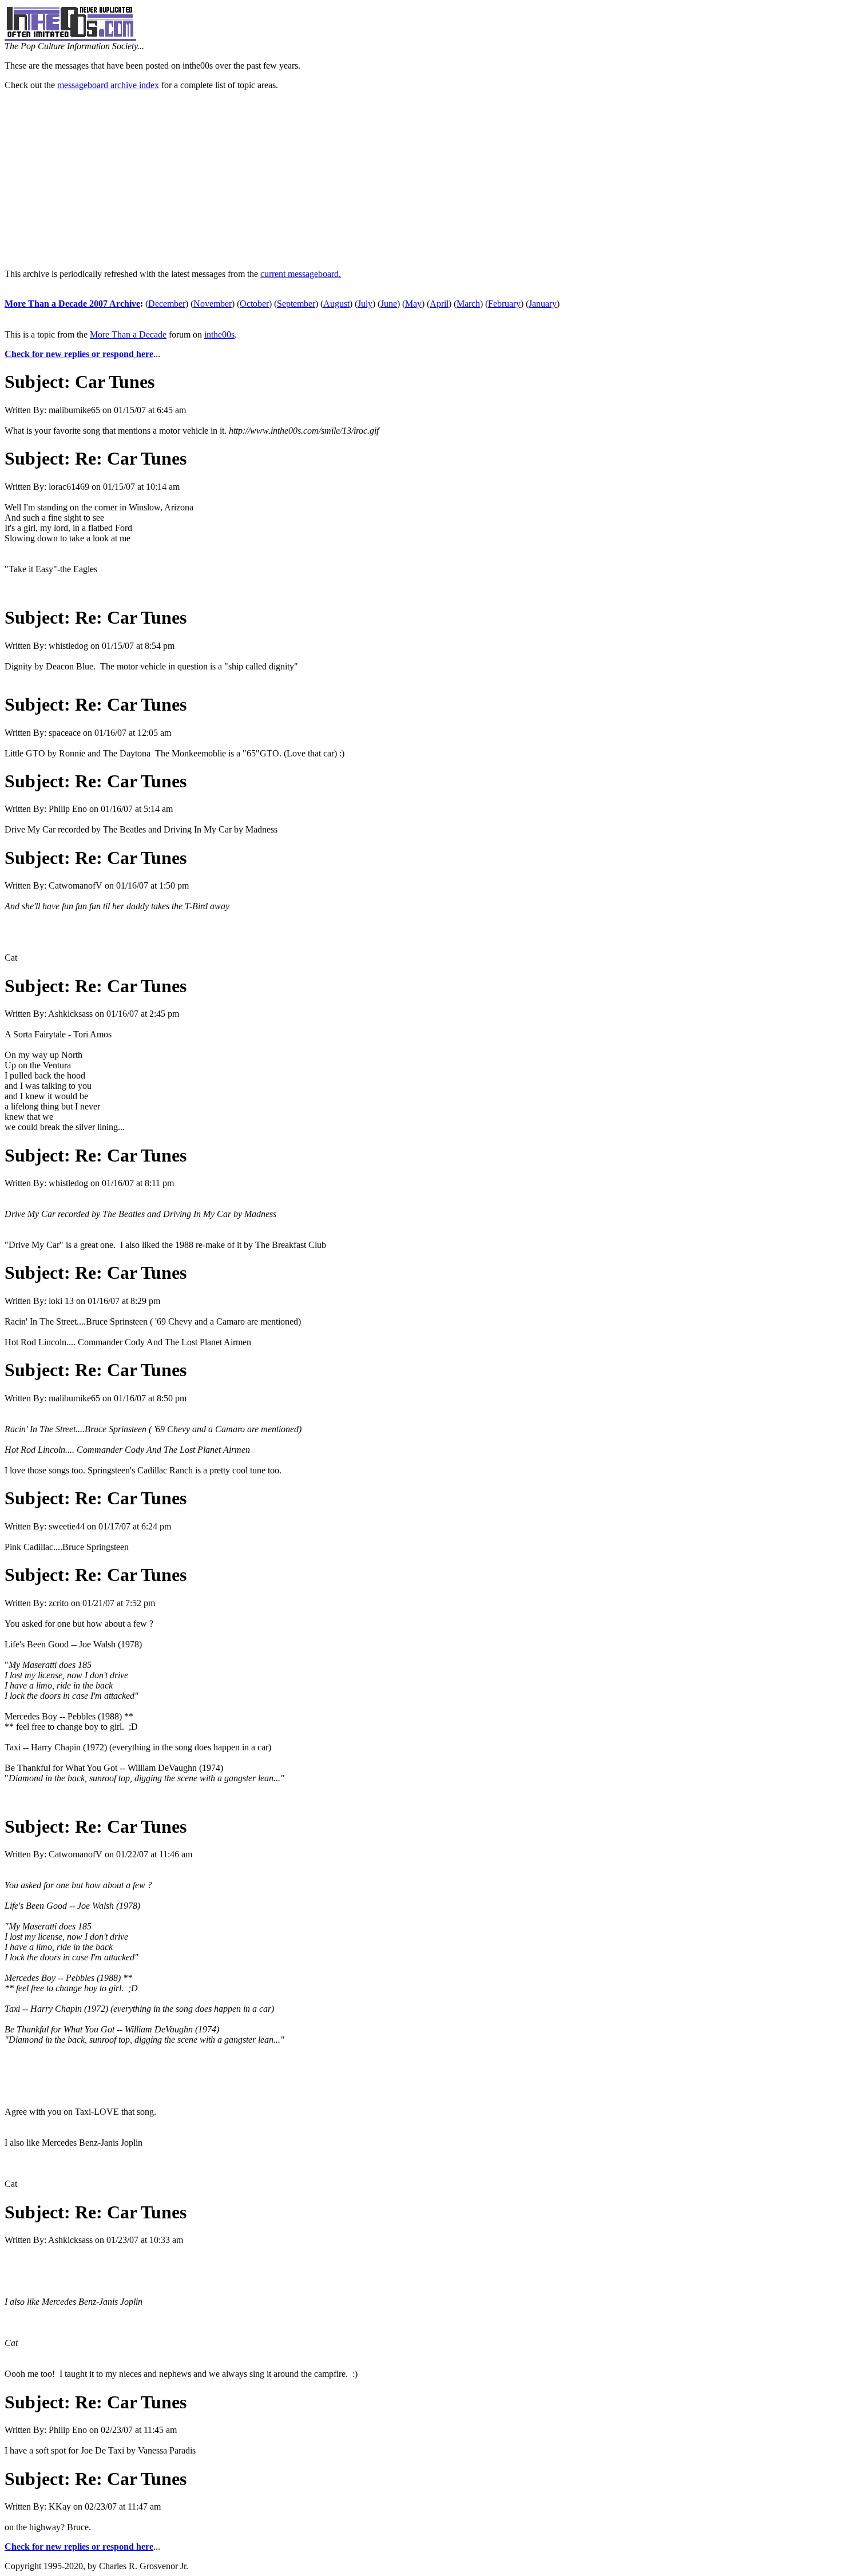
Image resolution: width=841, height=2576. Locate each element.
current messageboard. (301, 274)
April (439, 304)
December (167, 304)
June (389, 304)
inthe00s (219, 334)
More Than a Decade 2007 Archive (72, 304)
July (365, 304)
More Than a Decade (128, 334)
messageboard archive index (108, 85)
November (213, 304)
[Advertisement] (420, 180)
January (543, 304)
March (468, 304)
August (336, 304)
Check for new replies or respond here (79, 354)
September (296, 304)
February (504, 304)
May (413, 304)
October (254, 304)
